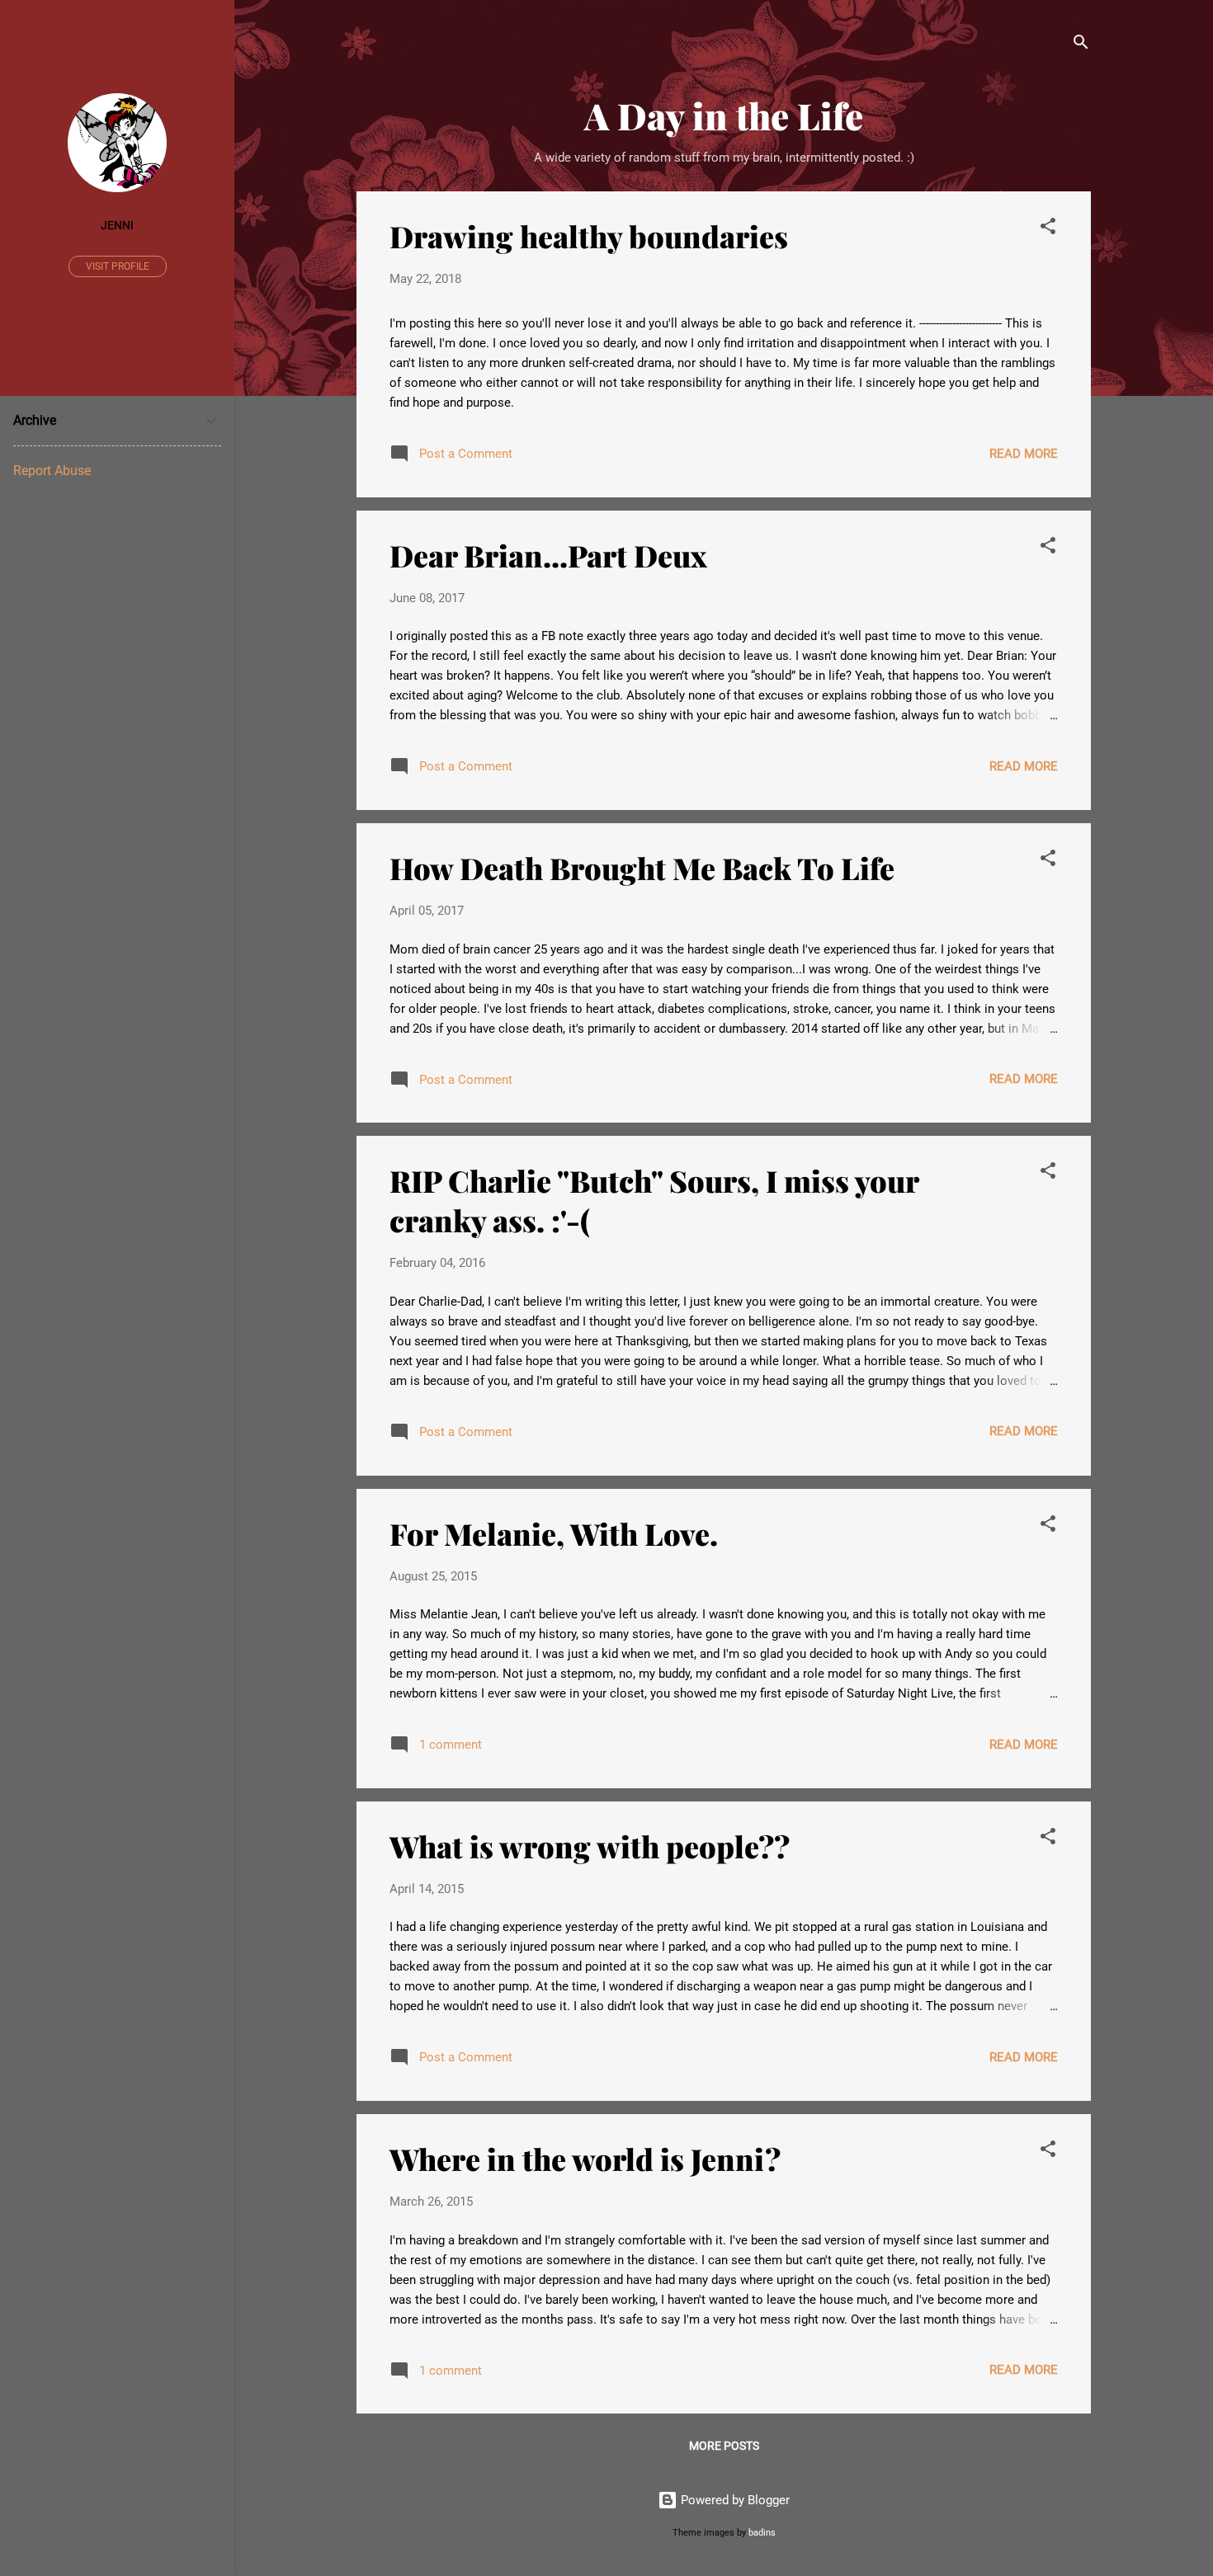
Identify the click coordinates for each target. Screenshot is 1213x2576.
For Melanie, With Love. (554, 1533)
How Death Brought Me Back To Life (642, 868)
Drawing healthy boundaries (589, 236)
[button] (1048, 229)
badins (762, 2533)
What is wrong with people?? (590, 1846)
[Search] (1081, 45)
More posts (724, 2446)
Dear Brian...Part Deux (548, 555)
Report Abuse (52, 471)
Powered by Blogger (734, 2500)
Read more (1024, 454)
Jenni (117, 225)
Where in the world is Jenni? (585, 2159)
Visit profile (118, 266)
